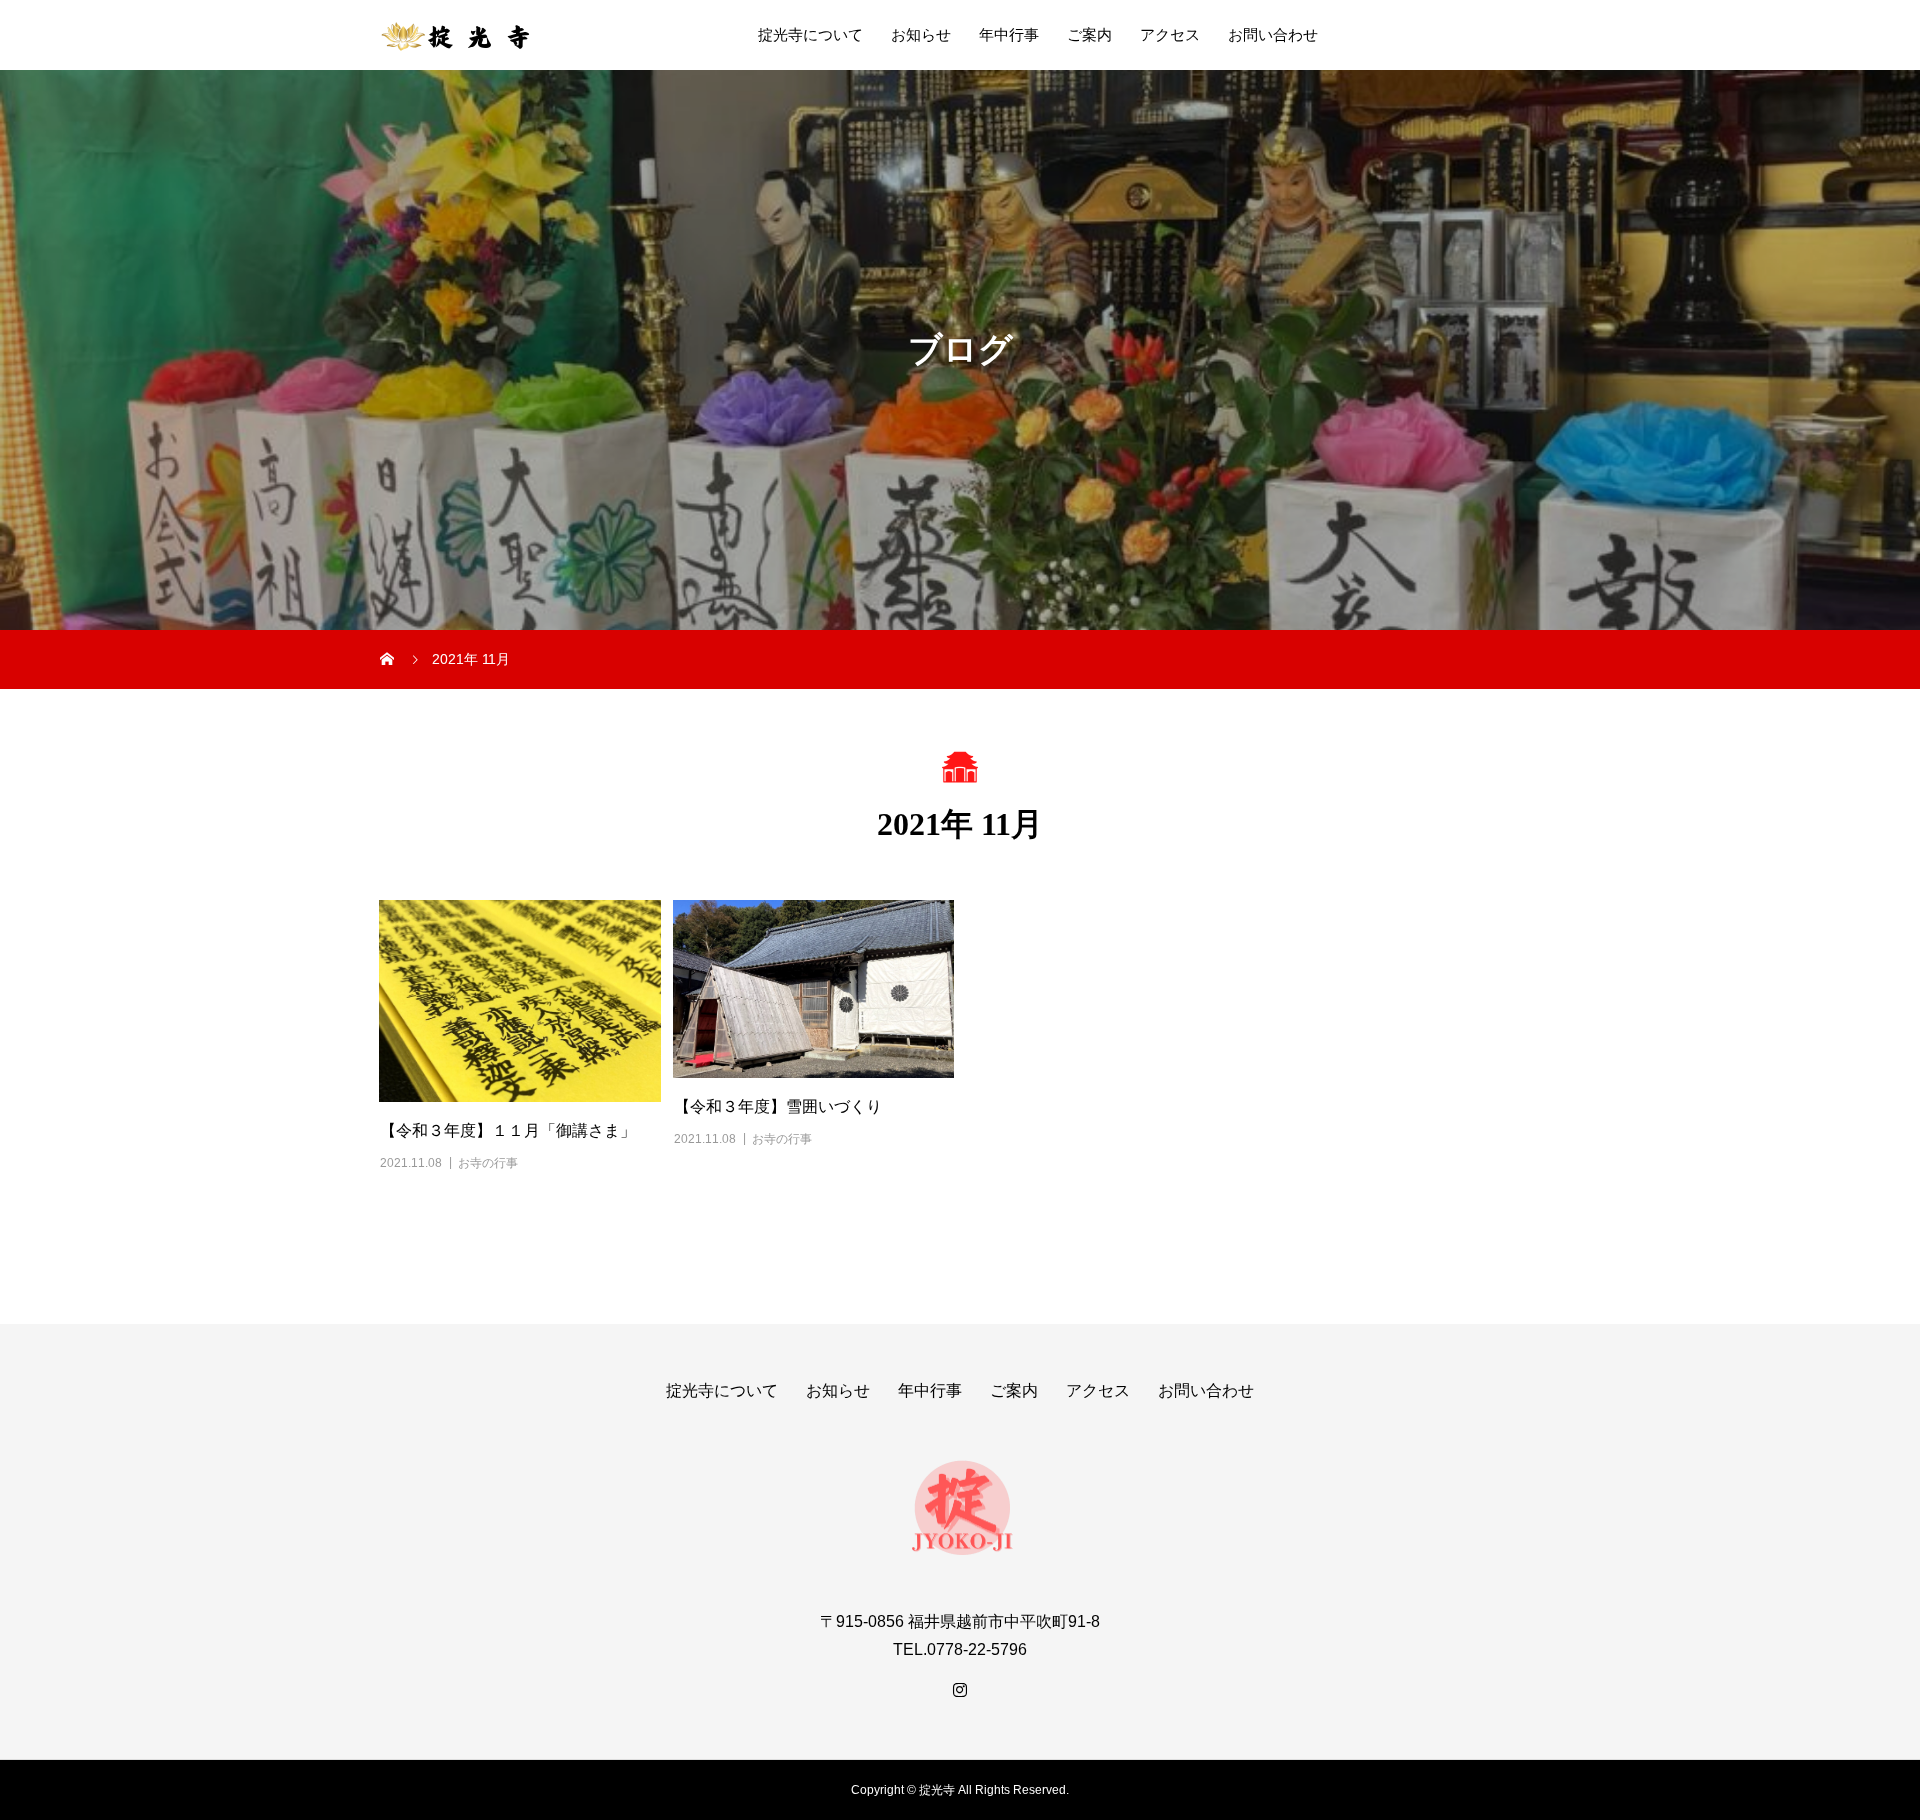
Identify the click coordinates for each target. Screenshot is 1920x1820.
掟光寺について (810, 35)
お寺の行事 (488, 1163)
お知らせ (921, 35)
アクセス (1170, 35)
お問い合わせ (1273, 35)
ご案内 (1089, 35)
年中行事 (1009, 35)
